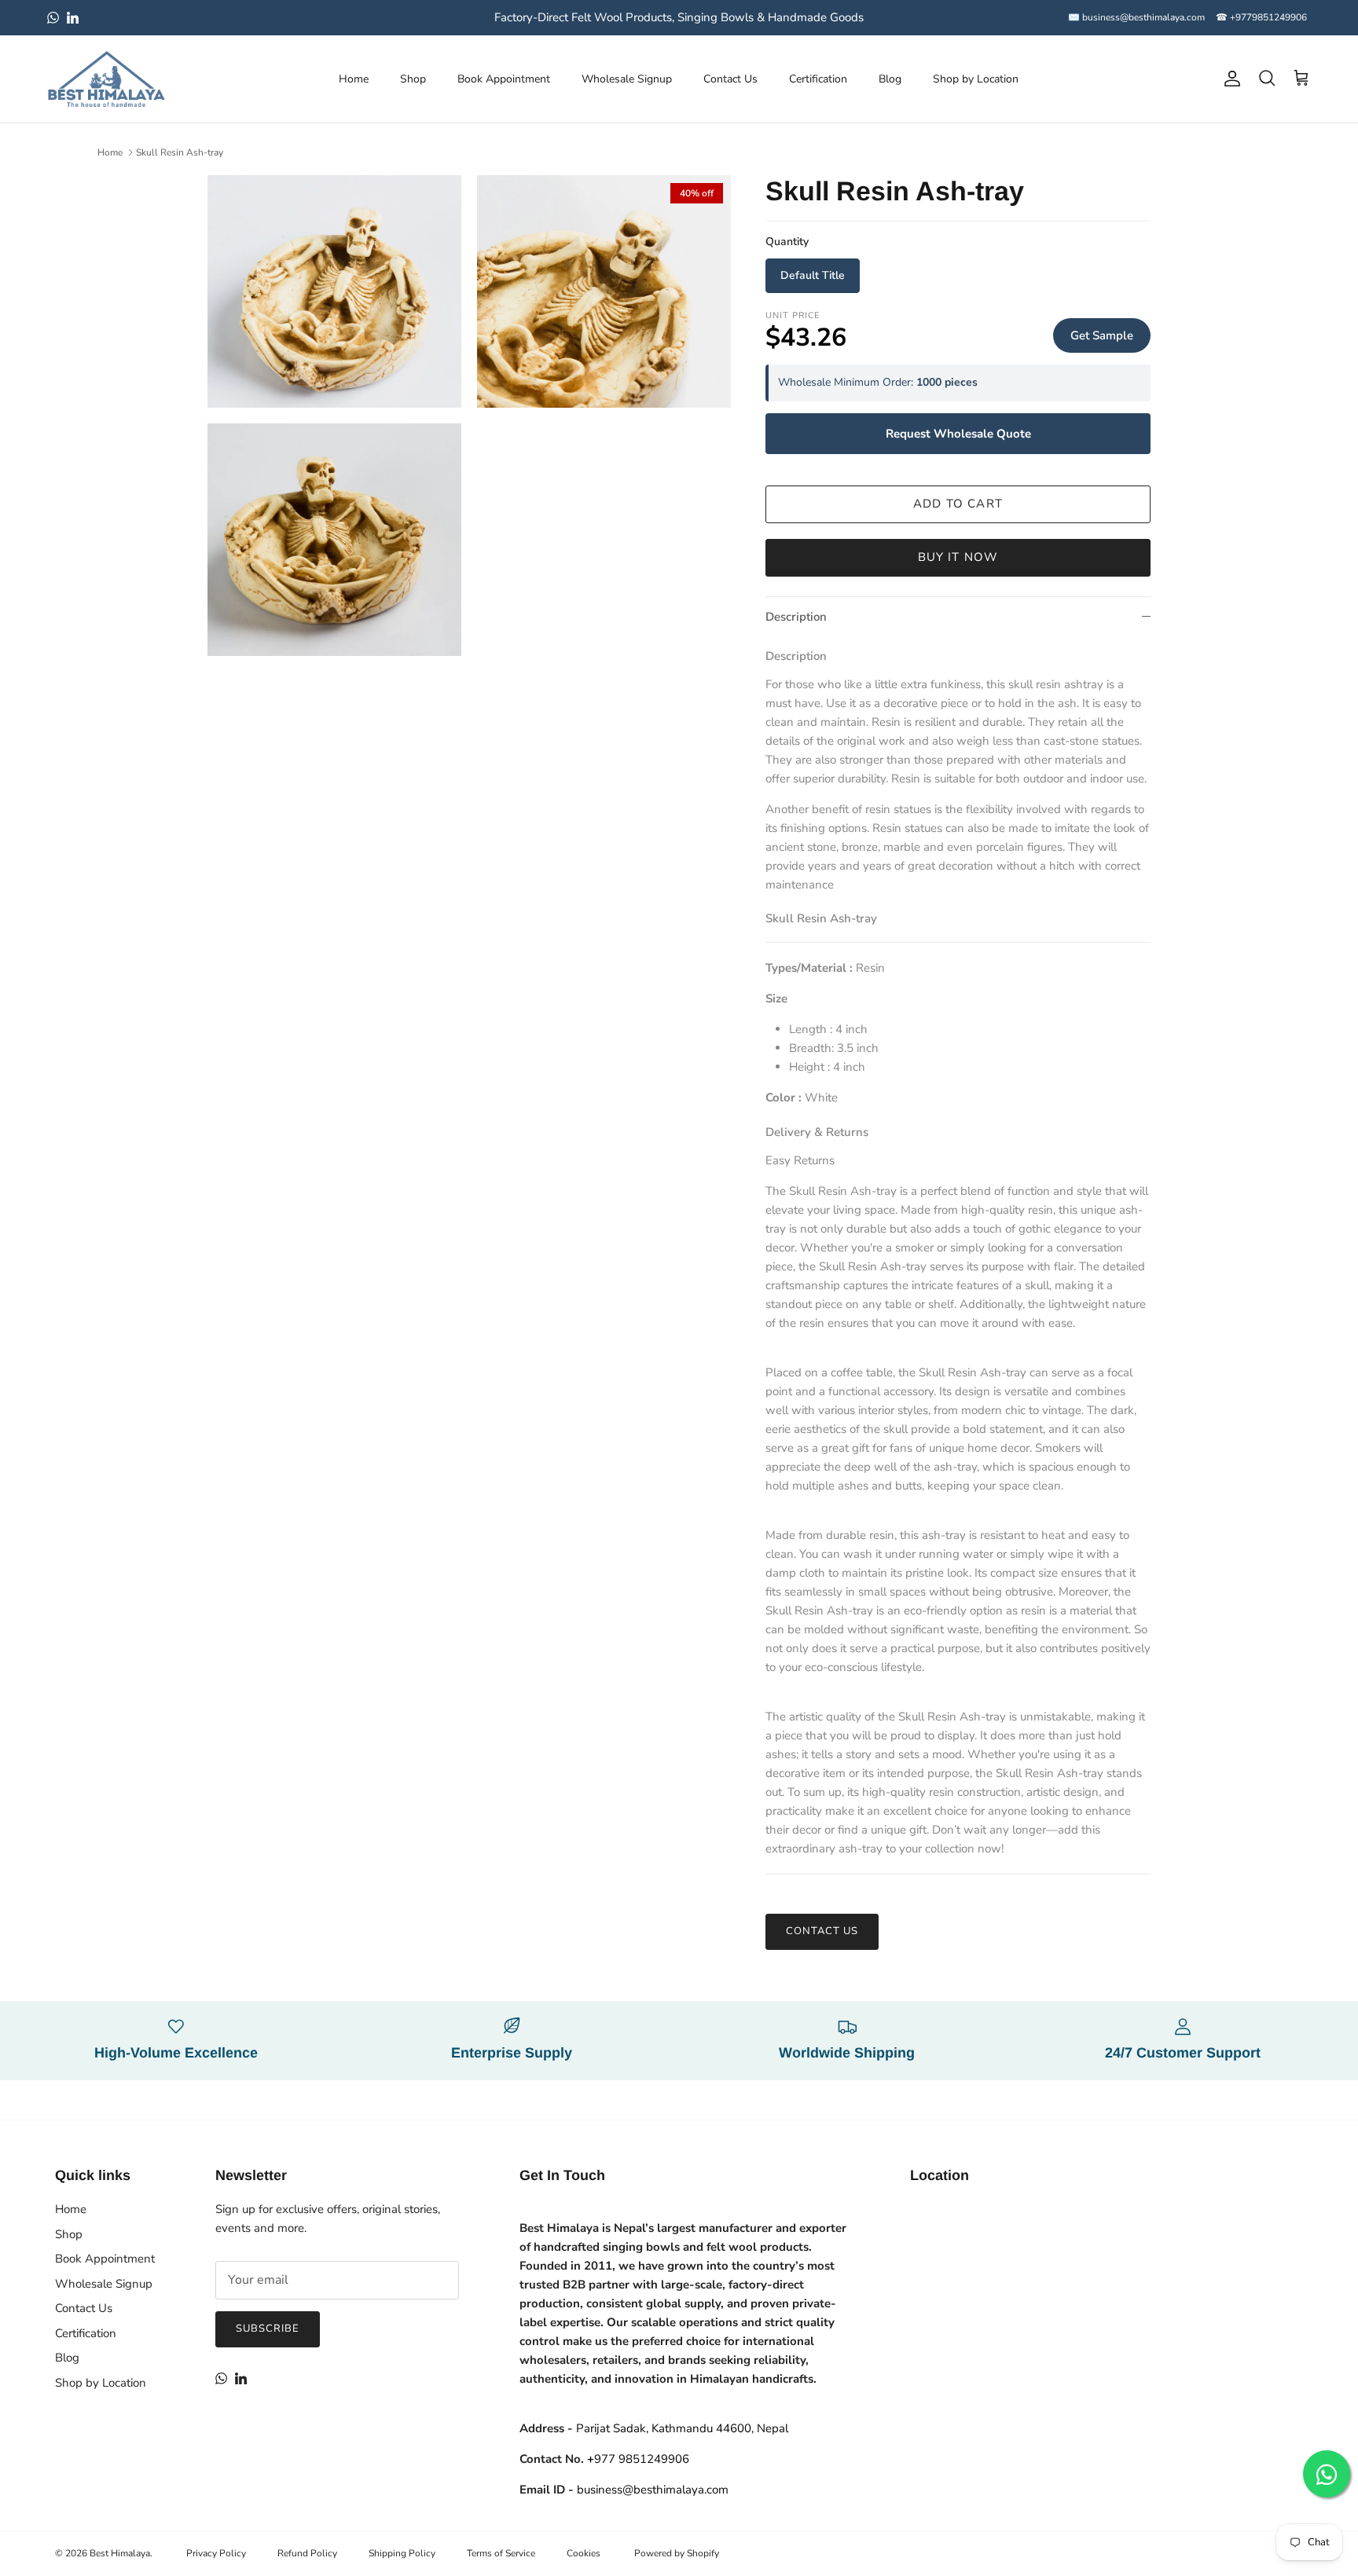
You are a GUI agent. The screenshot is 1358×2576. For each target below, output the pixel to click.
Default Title (813, 275)
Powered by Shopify (677, 2553)
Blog (890, 79)
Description (796, 617)
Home (354, 79)
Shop (413, 79)
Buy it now (958, 557)
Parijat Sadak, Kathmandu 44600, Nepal (682, 2428)
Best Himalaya (120, 2553)
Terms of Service (501, 2553)
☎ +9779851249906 (1261, 17)
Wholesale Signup (627, 79)
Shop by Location (976, 79)
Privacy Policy (216, 2553)
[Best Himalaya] (106, 79)
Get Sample (1102, 335)
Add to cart (958, 504)
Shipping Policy (402, 2553)
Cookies (584, 2553)
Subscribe (268, 2329)
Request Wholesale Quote (958, 434)
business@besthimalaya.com (653, 2490)
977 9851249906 (638, 2459)
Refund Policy (307, 2553)
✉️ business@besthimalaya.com (1136, 17)
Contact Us (730, 79)
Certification (818, 79)
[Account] (1229, 79)
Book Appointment (504, 79)
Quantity (787, 242)
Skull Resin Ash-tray (180, 152)
